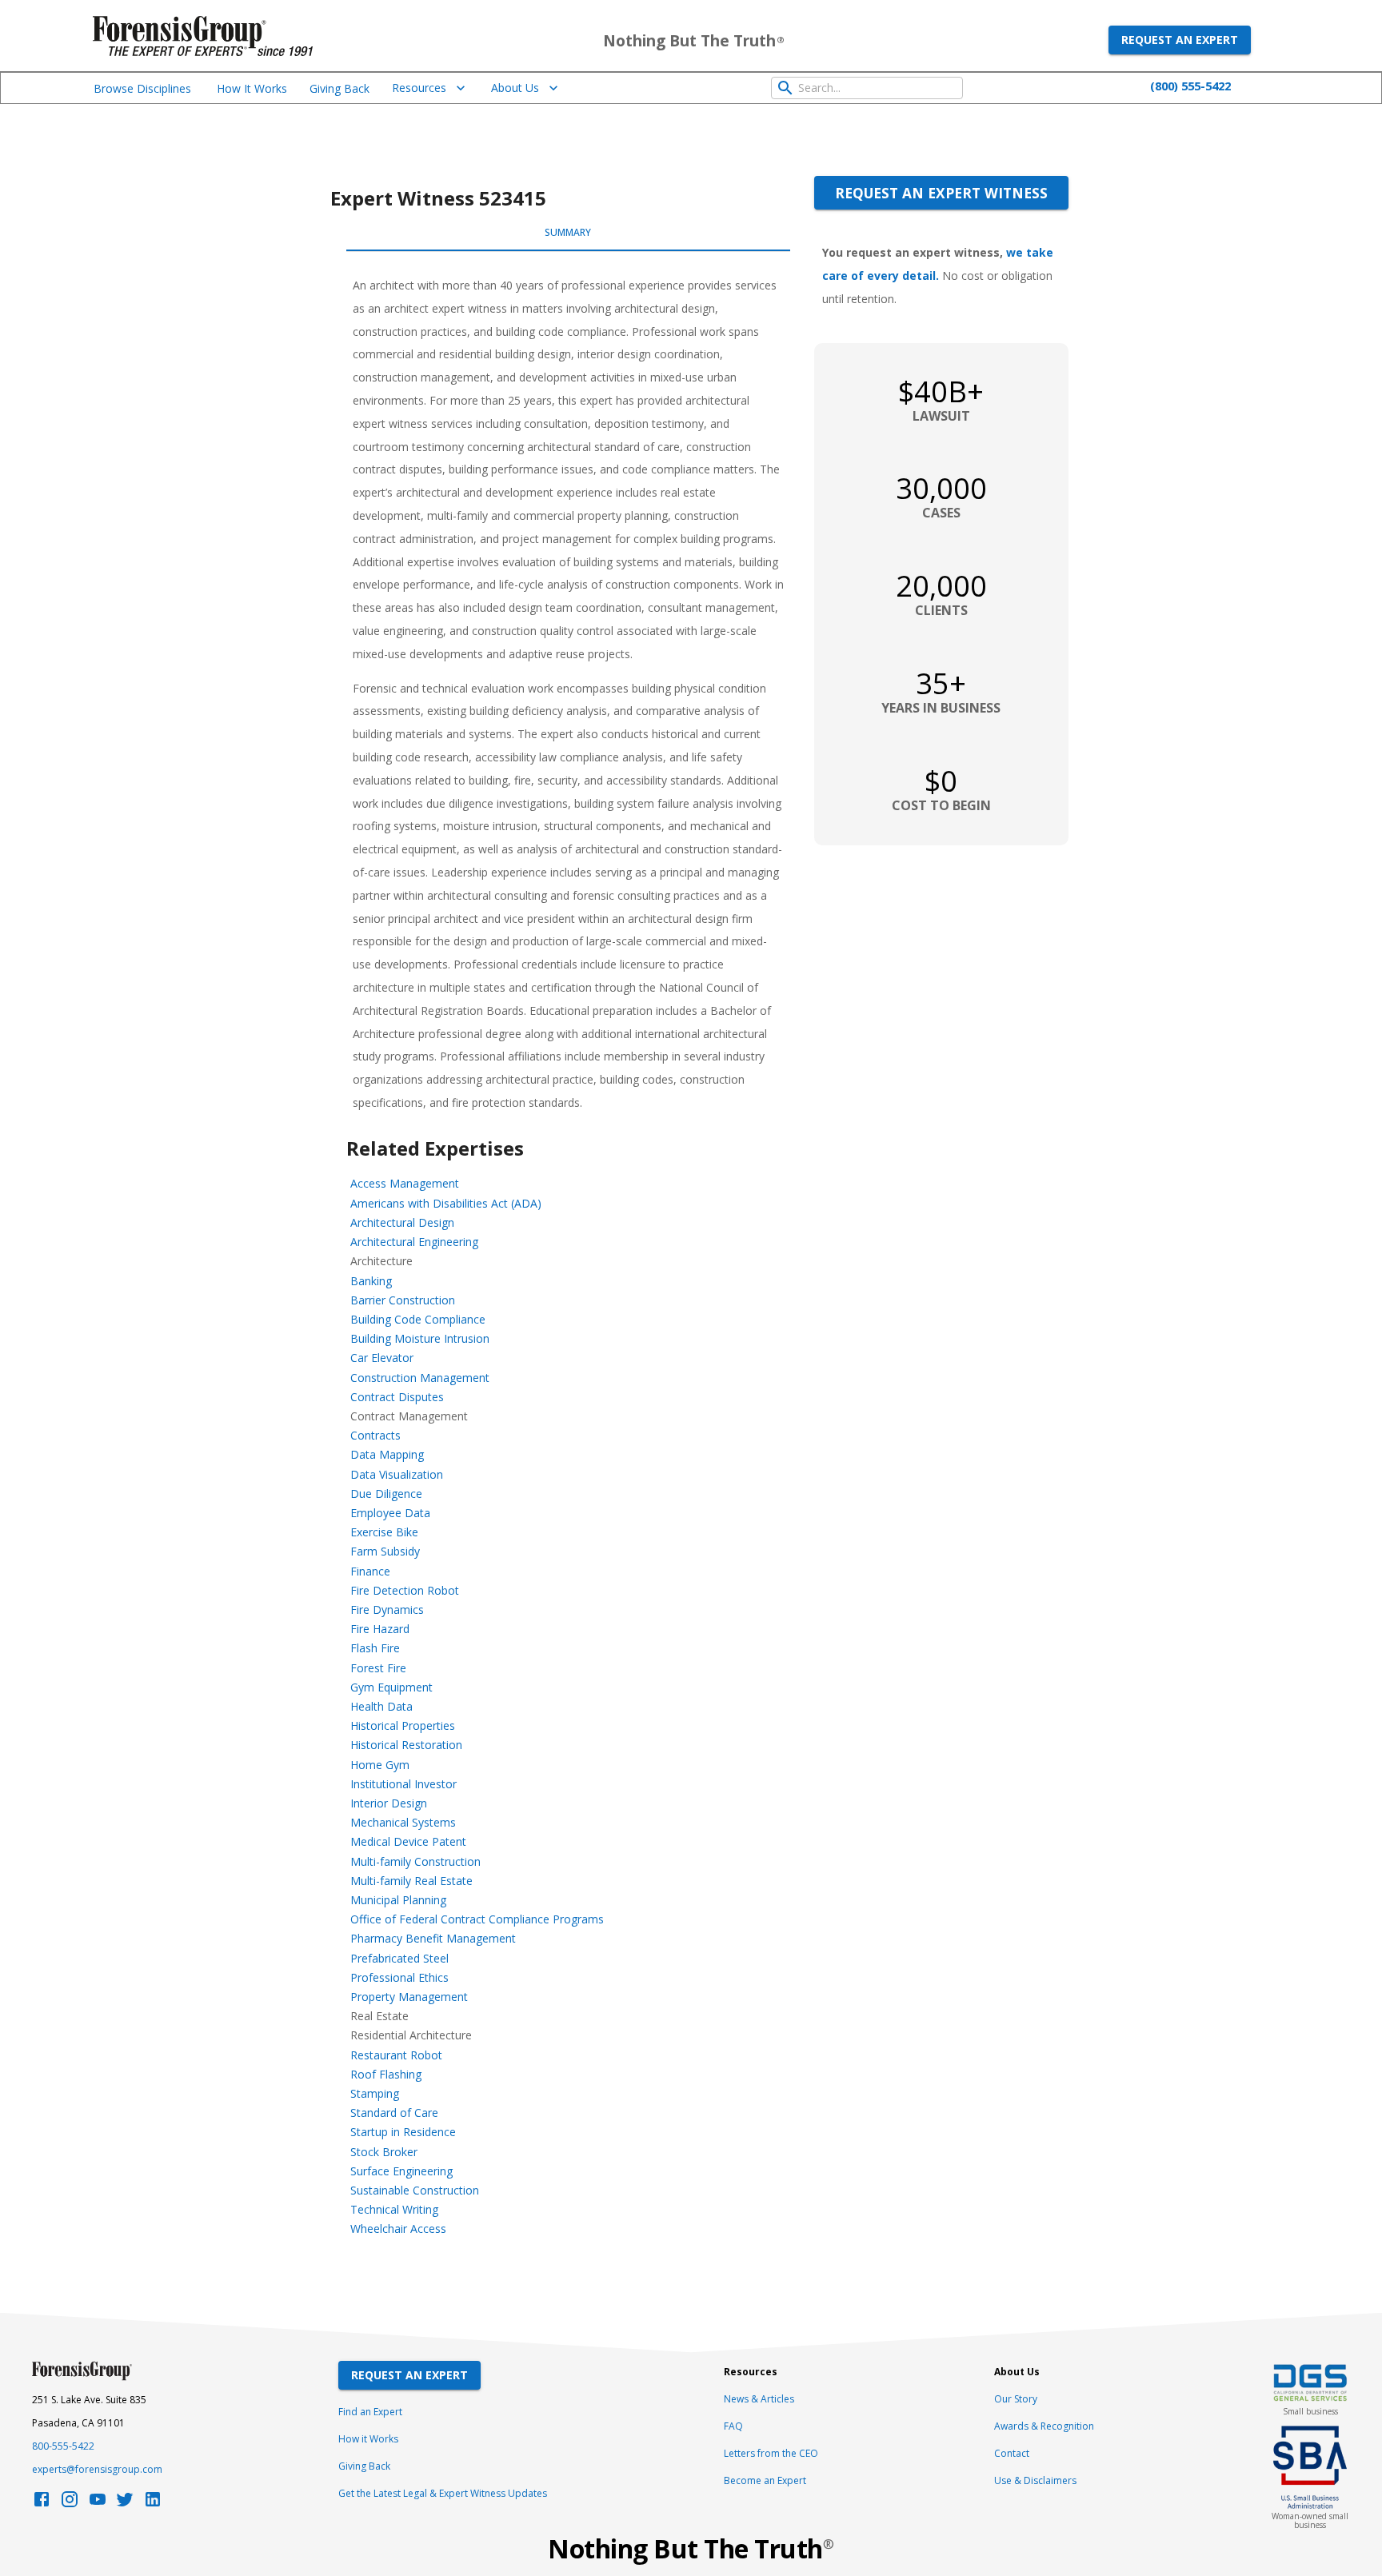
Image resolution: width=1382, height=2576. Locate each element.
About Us (515, 88)
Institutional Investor (403, 1784)
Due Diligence (386, 1494)
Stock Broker (384, 2152)
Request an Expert (1180, 40)
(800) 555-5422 (1190, 86)
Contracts (375, 1435)
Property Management (409, 1997)
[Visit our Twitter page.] (125, 2504)
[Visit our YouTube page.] (98, 2504)
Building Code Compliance (418, 1319)
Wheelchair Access (398, 2229)
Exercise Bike (384, 1532)
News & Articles (759, 2399)
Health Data (381, 1706)
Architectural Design (402, 1222)
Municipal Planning (398, 1900)
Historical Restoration (406, 1745)
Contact (1012, 2453)
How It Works (252, 88)
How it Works (368, 2439)
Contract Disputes (397, 1397)
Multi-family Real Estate (411, 1881)
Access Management (405, 1183)
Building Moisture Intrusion (420, 1338)
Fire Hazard (380, 1629)
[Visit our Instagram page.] (70, 2504)
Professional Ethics (399, 1977)
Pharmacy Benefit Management (433, 1938)
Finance (370, 1571)
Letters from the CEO (771, 2453)
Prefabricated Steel (399, 1958)
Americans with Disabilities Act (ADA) (446, 1203)
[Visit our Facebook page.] (42, 2504)
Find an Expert (370, 2412)
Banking (371, 1281)
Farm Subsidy (385, 1551)
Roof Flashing (386, 2074)
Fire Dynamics (387, 1610)
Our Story (1016, 2399)
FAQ (733, 2426)
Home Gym (380, 1765)
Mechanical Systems (403, 1822)
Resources (419, 88)
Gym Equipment (391, 1687)
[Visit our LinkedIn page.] (153, 2504)
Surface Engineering (401, 2171)
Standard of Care (394, 2113)
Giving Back (340, 88)
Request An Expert (409, 2375)
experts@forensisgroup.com (97, 2469)
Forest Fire (378, 1668)
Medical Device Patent (408, 1841)
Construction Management (420, 1378)
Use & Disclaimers (1035, 2480)
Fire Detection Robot (405, 1590)
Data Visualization (397, 1474)
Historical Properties (403, 1725)
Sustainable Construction (415, 2190)
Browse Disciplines (142, 88)
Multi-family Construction (415, 1861)
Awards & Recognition (1044, 2426)
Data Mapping (387, 1454)
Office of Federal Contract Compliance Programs (477, 1919)
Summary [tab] (568, 232)
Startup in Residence (403, 2132)
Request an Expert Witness (941, 193)
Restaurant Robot (396, 2055)
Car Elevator (382, 1358)
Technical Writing (394, 2209)
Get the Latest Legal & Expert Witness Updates (443, 2493)
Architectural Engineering (414, 1242)
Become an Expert (765, 2480)
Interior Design (389, 1803)
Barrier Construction (403, 1300)
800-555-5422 (63, 2446)
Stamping (375, 2093)
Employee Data (390, 1513)
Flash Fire (375, 1648)
